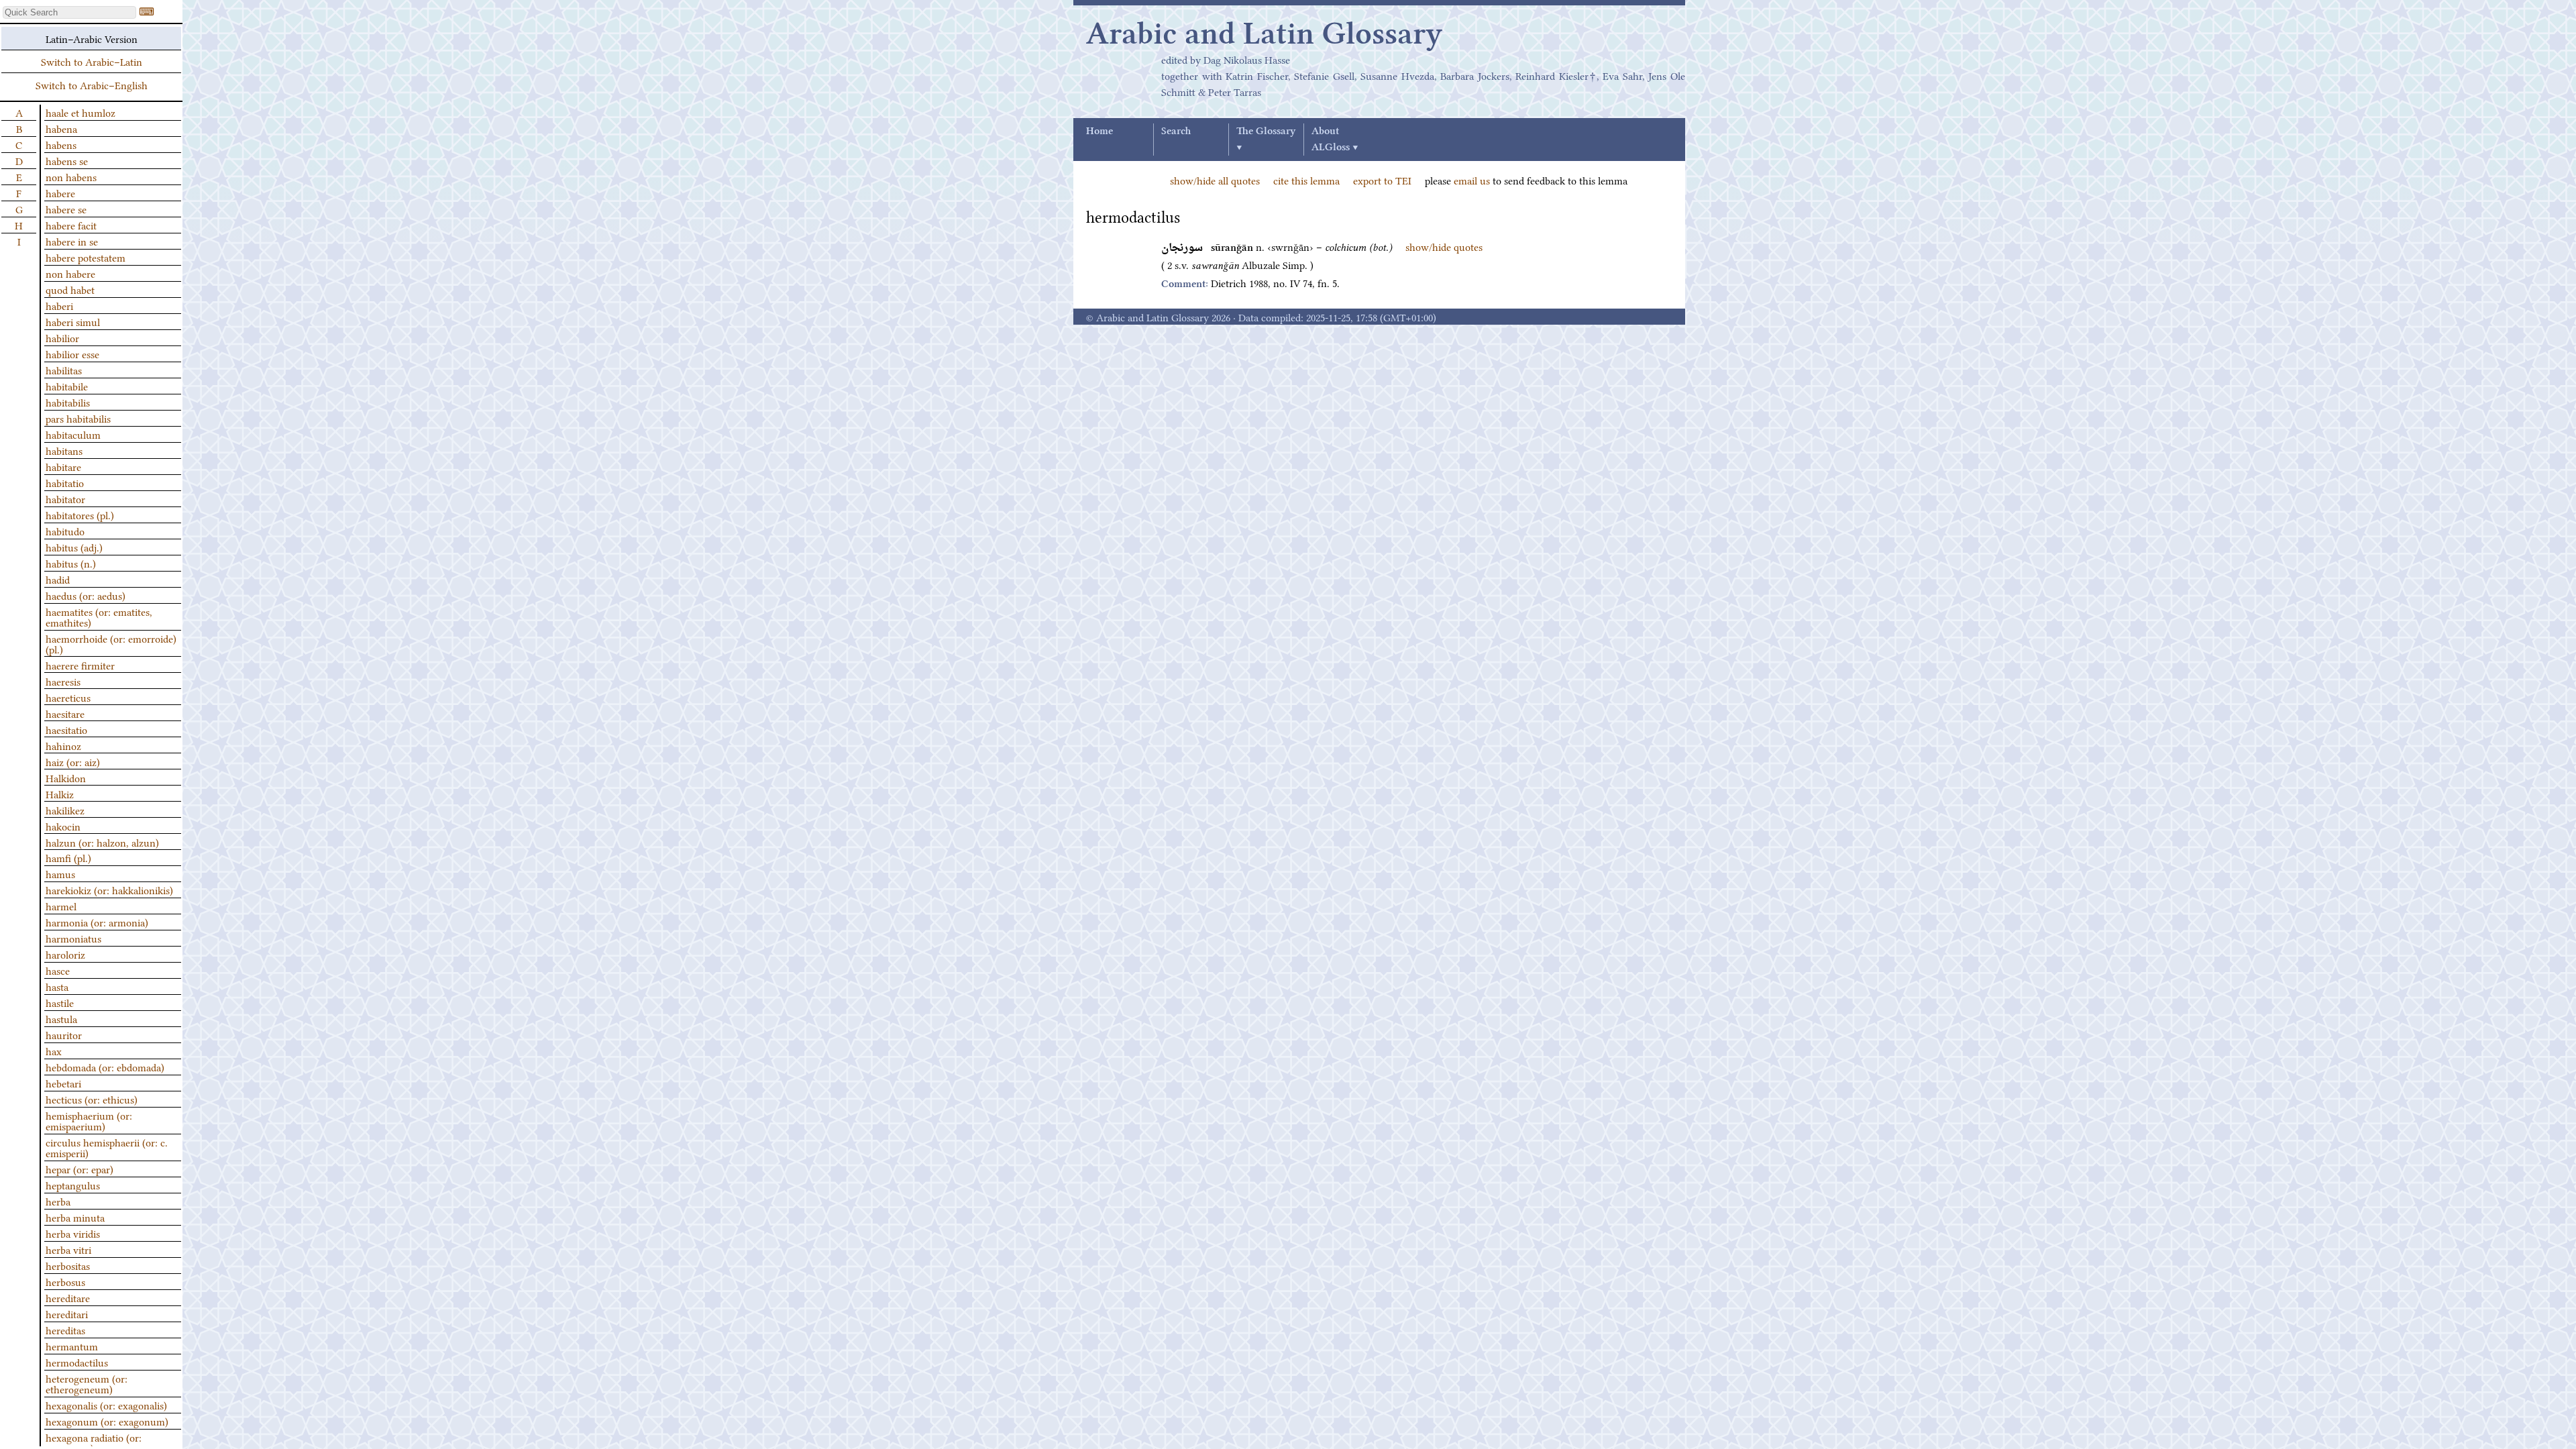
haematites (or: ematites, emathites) (99, 616)
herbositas (68, 1265)
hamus (60, 873)
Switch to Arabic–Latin (92, 61)
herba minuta (75, 1217)
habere (60, 193)
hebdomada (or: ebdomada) (105, 1067)
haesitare (65, 713)
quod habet (70, 289)
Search (1176, 131)
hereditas (65, 1330)
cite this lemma (1306, 180)
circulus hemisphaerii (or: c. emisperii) (107, 1147)
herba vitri (68, 1249)
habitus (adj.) (74, 547)
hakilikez (65, 810)
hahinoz (63, 745)
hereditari (67, 1313)
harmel (61, 906)
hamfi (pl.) (68, 857)
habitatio (65, 482)
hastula (61, 1018)
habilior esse (72, 354)
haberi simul (73, 321)
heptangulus (73, 1185)
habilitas (64, 370)
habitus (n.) (71, 563)
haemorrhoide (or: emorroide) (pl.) (111, 643)
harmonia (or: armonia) (97, 922)
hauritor (64, 1034)
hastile (60, 1002)
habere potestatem (86, 257)
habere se (66, 209)
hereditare (68, 1297)
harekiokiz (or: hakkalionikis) (109, 890)
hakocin (63, 826)
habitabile (67, 386)
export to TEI (1382, 180)
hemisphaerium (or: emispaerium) (89, 1120)
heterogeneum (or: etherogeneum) (87, 1383)
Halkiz (60, 794)
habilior (62, 337)
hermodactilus (77, 1362)
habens (61, 144)
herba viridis (73, 1233)
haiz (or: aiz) (73, 761)
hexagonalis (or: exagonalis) (106, 1405)
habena (61, 128)
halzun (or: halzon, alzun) (102, 842)
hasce (58, 970)
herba (58, 1201)
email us (1472, 180)
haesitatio (66, 729)
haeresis (63, 681)
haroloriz (65, 954)
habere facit (71, 225)
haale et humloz (80, 112)
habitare (63, 466)
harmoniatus (73, 938)
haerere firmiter (80, 665)
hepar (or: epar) (79, 1169)
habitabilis (68, 402)
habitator (65, 498)
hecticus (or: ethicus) (92, 1099)
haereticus (68, 697)
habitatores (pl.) (80, 515)
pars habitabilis (78, 418)
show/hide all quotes (1215, 180)
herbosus (65, 1281)
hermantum (72, 1346)
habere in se (72, 241)
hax (54, 1051)
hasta (57, 986)
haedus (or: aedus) (86, 595)
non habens (71, 176)
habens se (67, 160)
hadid (58, 579)
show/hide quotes (1444, 246)
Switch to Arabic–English (92, 85)
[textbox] (69, 12)
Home (1099, 131)
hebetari (63, 1083)
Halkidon (66, 777)
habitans (64, 450)
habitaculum (73, 434)
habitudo (65, 531)
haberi (59, 305)
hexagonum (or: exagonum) (107, 1421)
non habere (70, 273)
